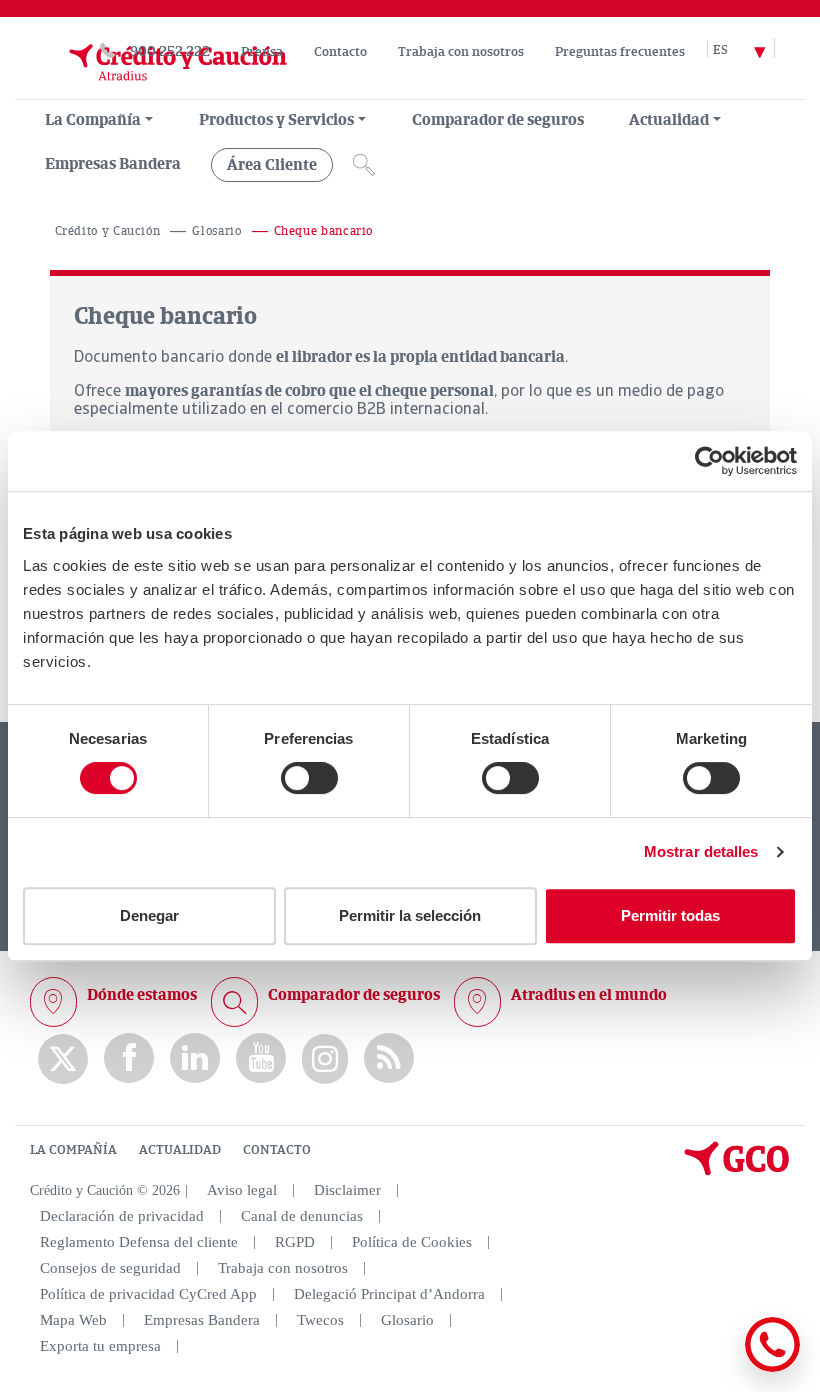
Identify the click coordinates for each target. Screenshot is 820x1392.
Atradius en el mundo (589, 995)
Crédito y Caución (108, 231)
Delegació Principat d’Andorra (389, 1294)
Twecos (320, 1320)
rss (389, 1058)
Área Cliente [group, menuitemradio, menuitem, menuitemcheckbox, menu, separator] (272, 165)
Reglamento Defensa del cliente (139, 1242)
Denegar (149, 915)
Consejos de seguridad (110, 1268)
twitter (63, 1059)
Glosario (216, 231)
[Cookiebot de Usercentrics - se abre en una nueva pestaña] (709, 461)
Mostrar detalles (701, 851)
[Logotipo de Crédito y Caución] (158, 89)
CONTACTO (277, 1150)
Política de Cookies (412, 1242)
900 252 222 (170, 51)
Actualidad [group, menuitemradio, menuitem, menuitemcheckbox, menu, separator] (669, 120)
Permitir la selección (410, 915)
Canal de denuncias (302, 1216)
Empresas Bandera (113, 164)
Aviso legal (242, 1190)
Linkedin (195, 1058)
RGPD (295, 1242)
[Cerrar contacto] (713, 1368)
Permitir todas (670, 915)
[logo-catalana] (737, 1171)
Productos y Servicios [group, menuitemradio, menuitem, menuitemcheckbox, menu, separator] (276, 120)
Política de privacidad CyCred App (148, 1294)
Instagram (325, 1059)
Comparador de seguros (498, 120)
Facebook (129, 1058)
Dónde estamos (142, 995)
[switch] (309, 778)
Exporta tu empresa (100, 1346)
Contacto (340, 52)
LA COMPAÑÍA (73, 1150)
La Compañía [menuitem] (93, 120)
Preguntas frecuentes (620, 52)
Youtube (261, 1058)
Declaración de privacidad (122, 1216)
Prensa (262, 52)
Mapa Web (73, 1320)
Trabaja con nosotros (461, 52)
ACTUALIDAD (180, 1150)
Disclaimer (347, 1190)
